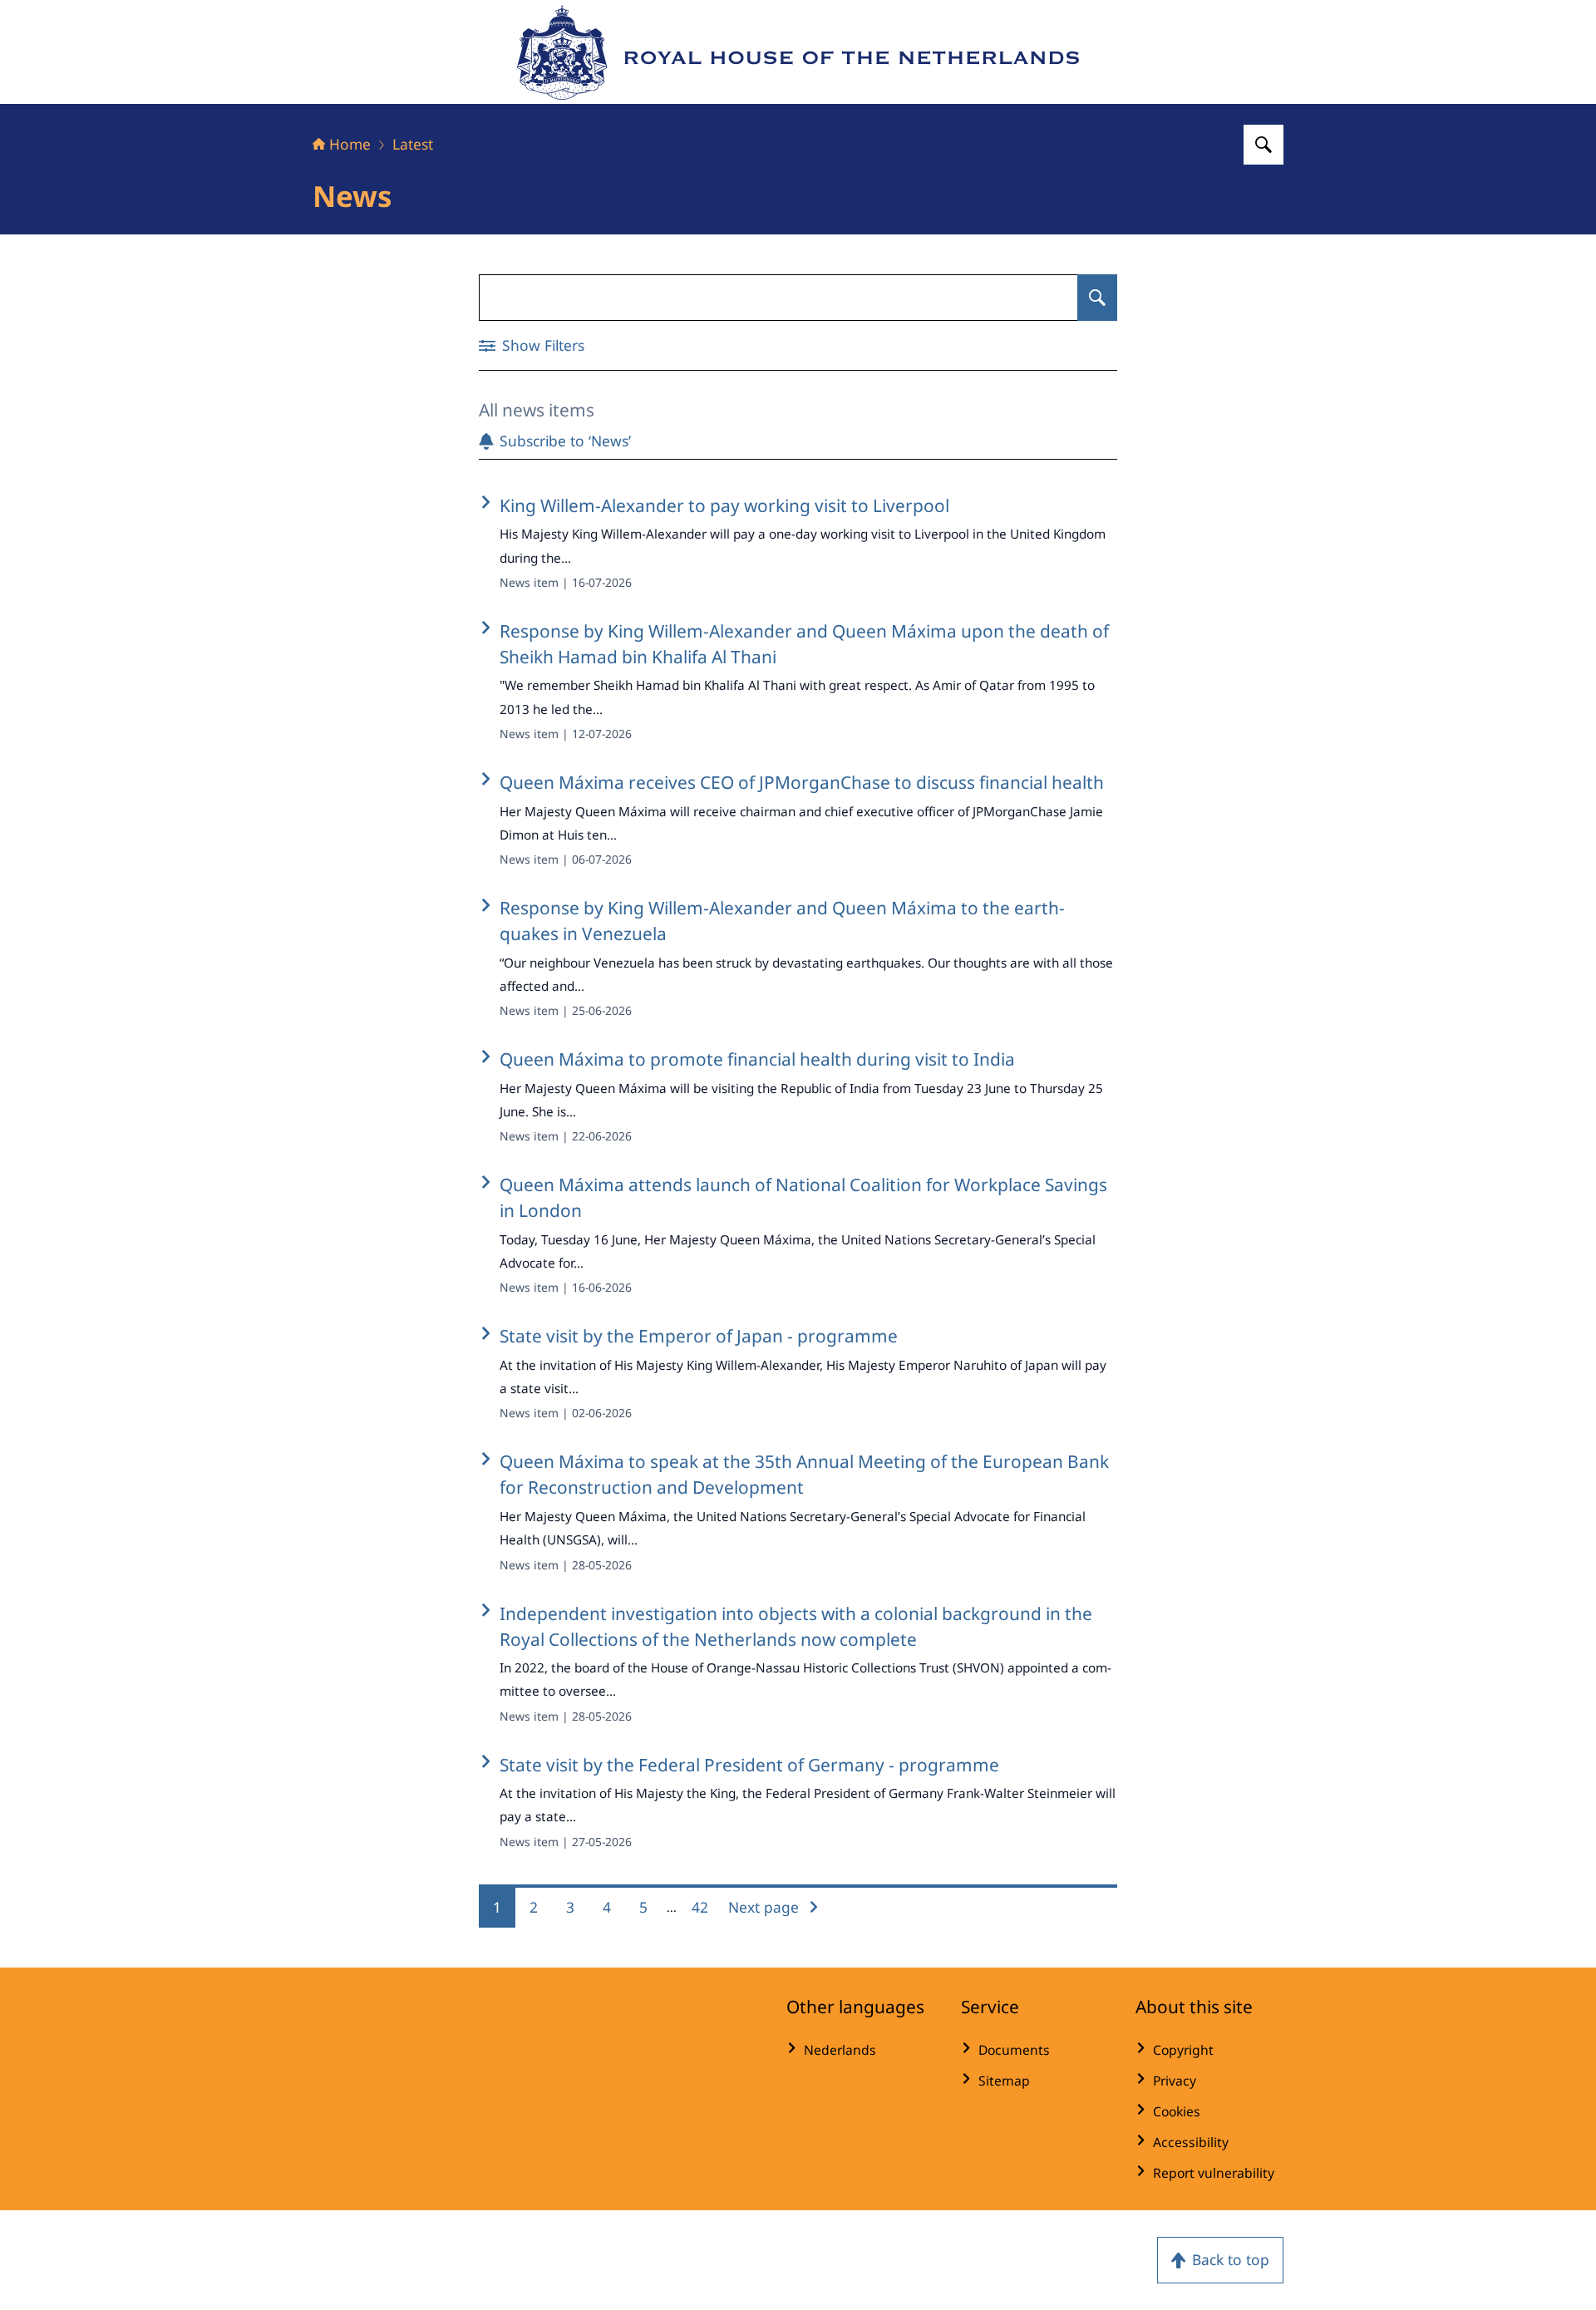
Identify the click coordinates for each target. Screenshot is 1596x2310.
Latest (413, 144)
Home (350, 144)
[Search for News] (1097, 298)
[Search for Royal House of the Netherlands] (1263, 145)
